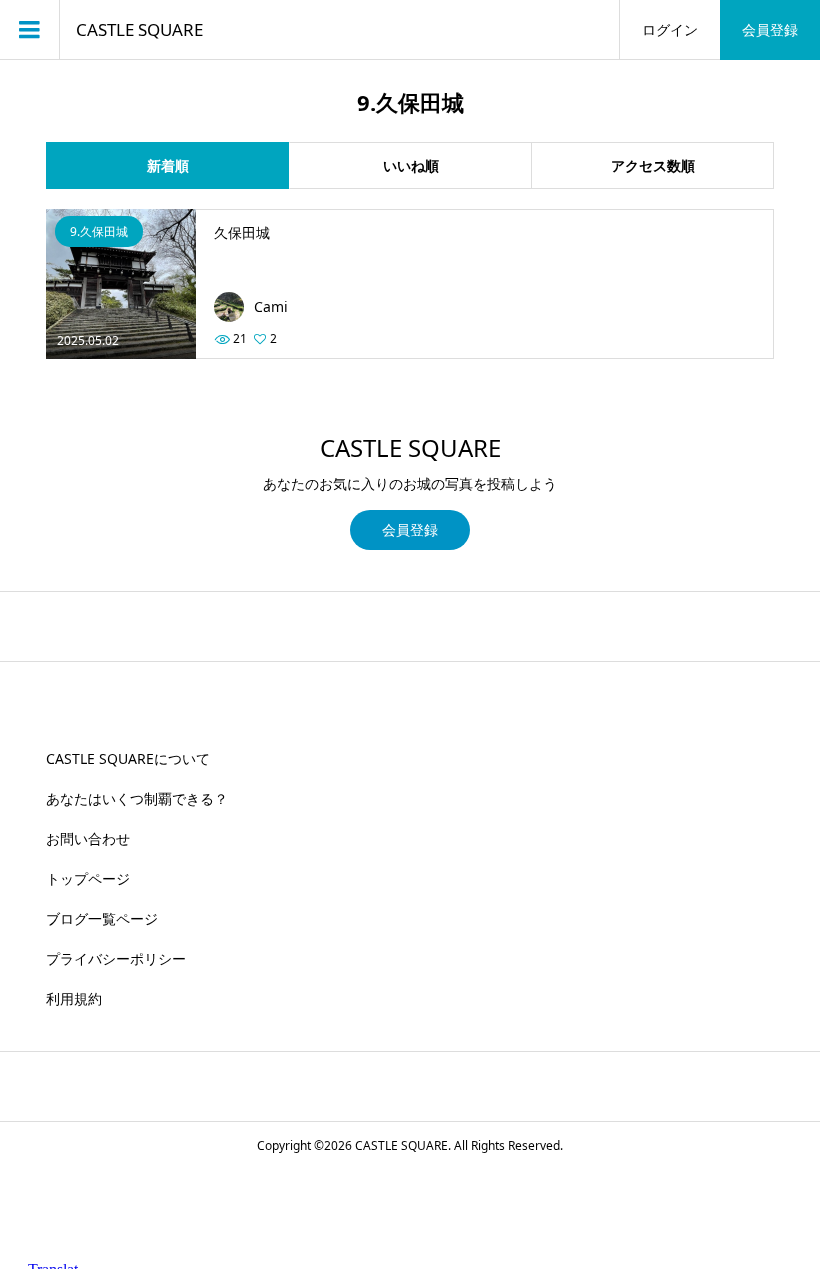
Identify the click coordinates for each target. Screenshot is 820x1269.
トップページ (88, 878)
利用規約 (74, 998)
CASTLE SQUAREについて (128, 758)
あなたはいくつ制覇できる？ (137, 798)
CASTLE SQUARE (139, 30)
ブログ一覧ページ (102, 918)
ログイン (670, 29)
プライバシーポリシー (116, 958)
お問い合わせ (88, 838)
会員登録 (770, 29)
